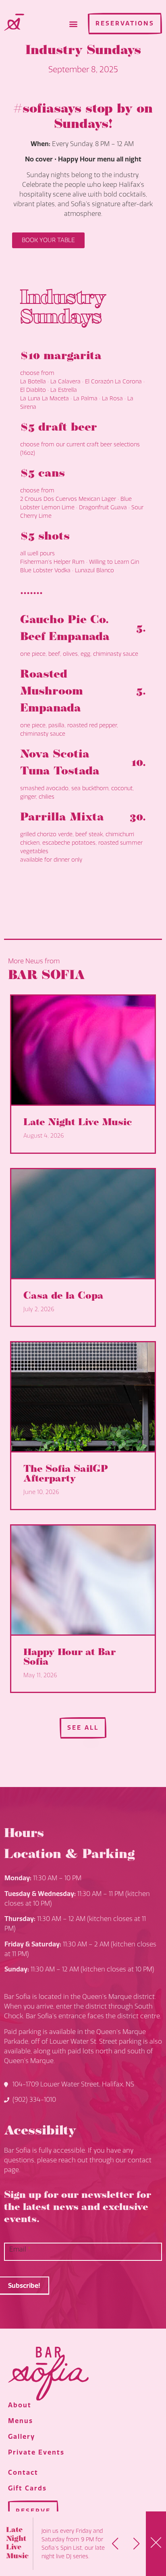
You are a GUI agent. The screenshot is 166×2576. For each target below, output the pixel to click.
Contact (23, 2472)
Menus (21, 2421)
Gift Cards (27, 2488)
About (20, 2405)
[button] (73, 24)
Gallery (22, 2437)
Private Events (36, 2452)
